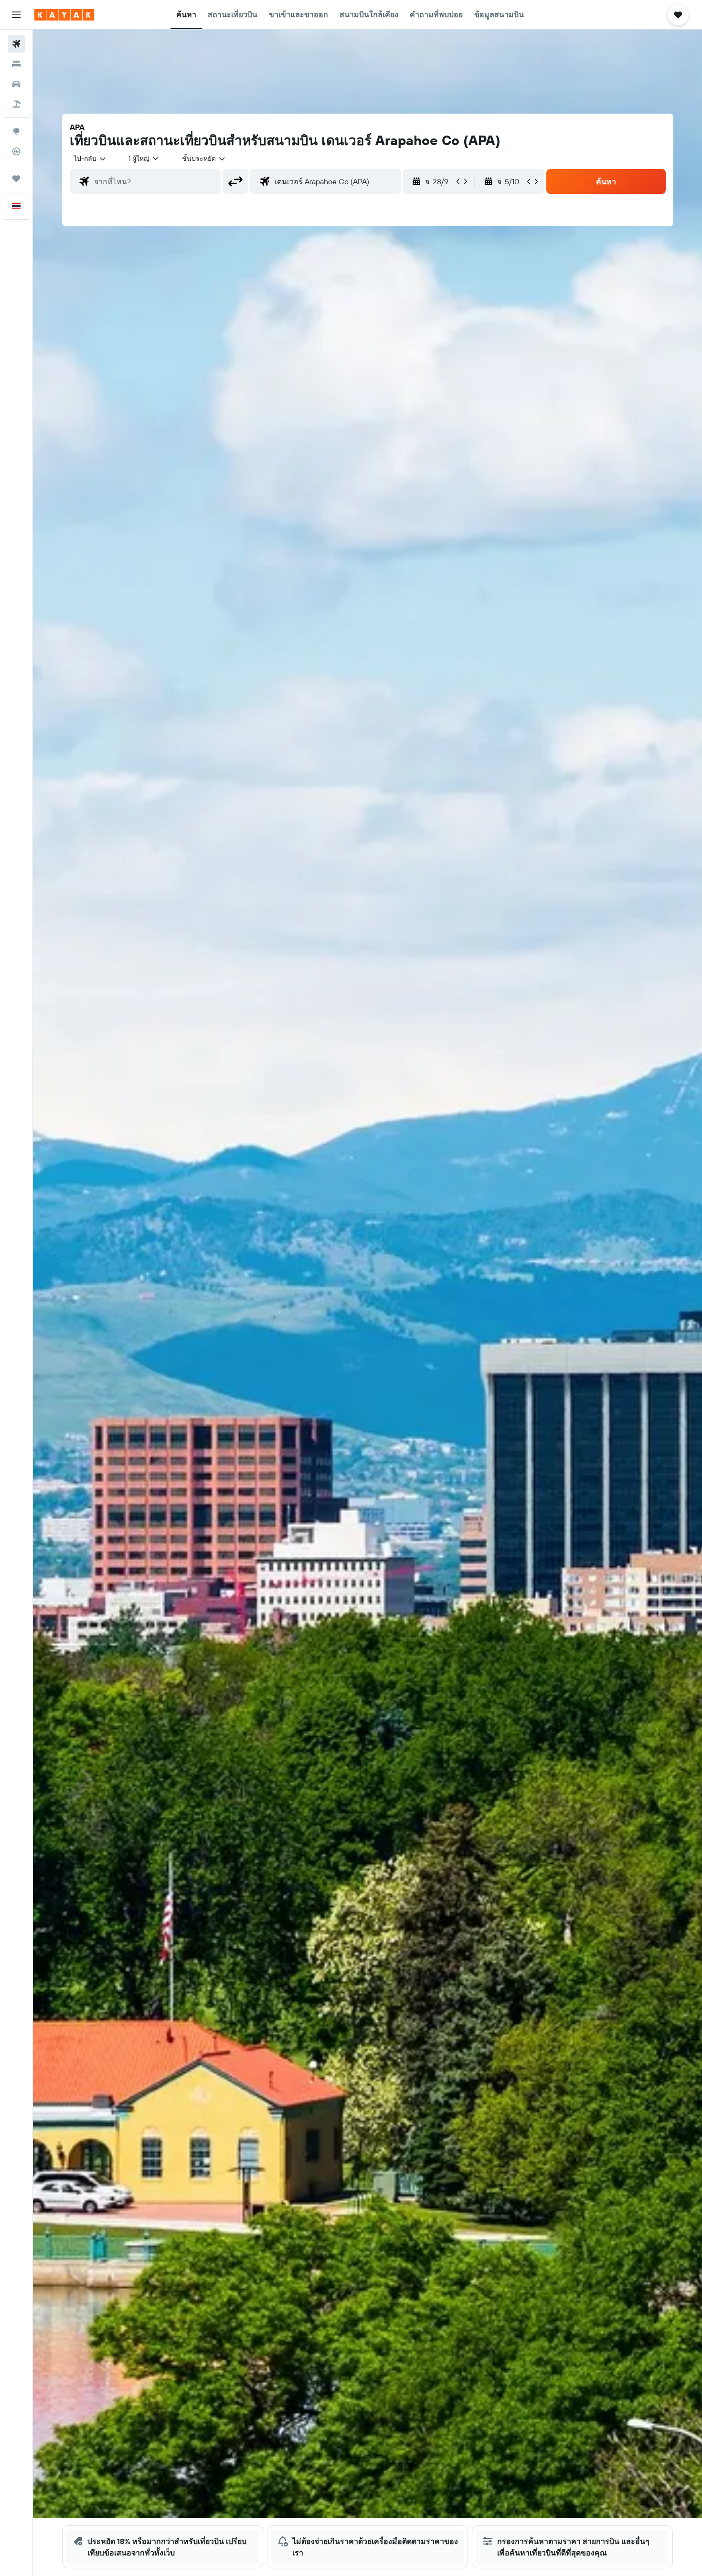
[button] (16, 15)
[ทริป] (16, 179)
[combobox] (90, 158)
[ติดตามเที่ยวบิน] (16, 151)
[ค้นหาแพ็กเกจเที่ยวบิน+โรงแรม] (16, 104)
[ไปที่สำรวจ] (16, 131)
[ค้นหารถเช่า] (16, 84)
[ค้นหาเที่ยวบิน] (16, 44)
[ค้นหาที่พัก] (16, 64)
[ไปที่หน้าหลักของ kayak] (64, 15)
